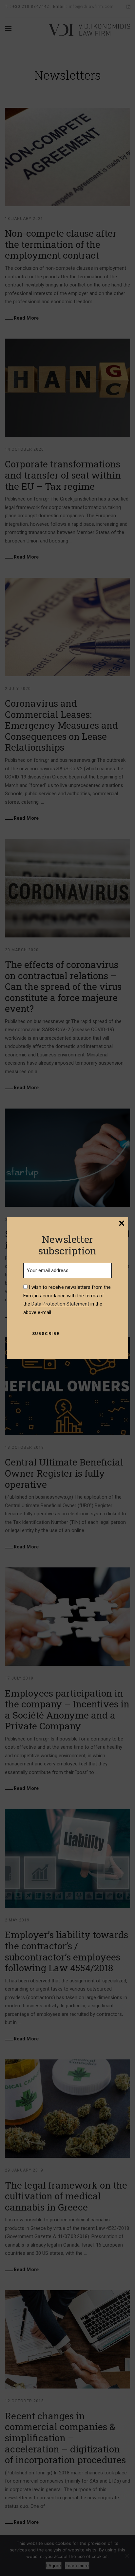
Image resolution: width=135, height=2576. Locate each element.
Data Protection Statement (60, 1304)
